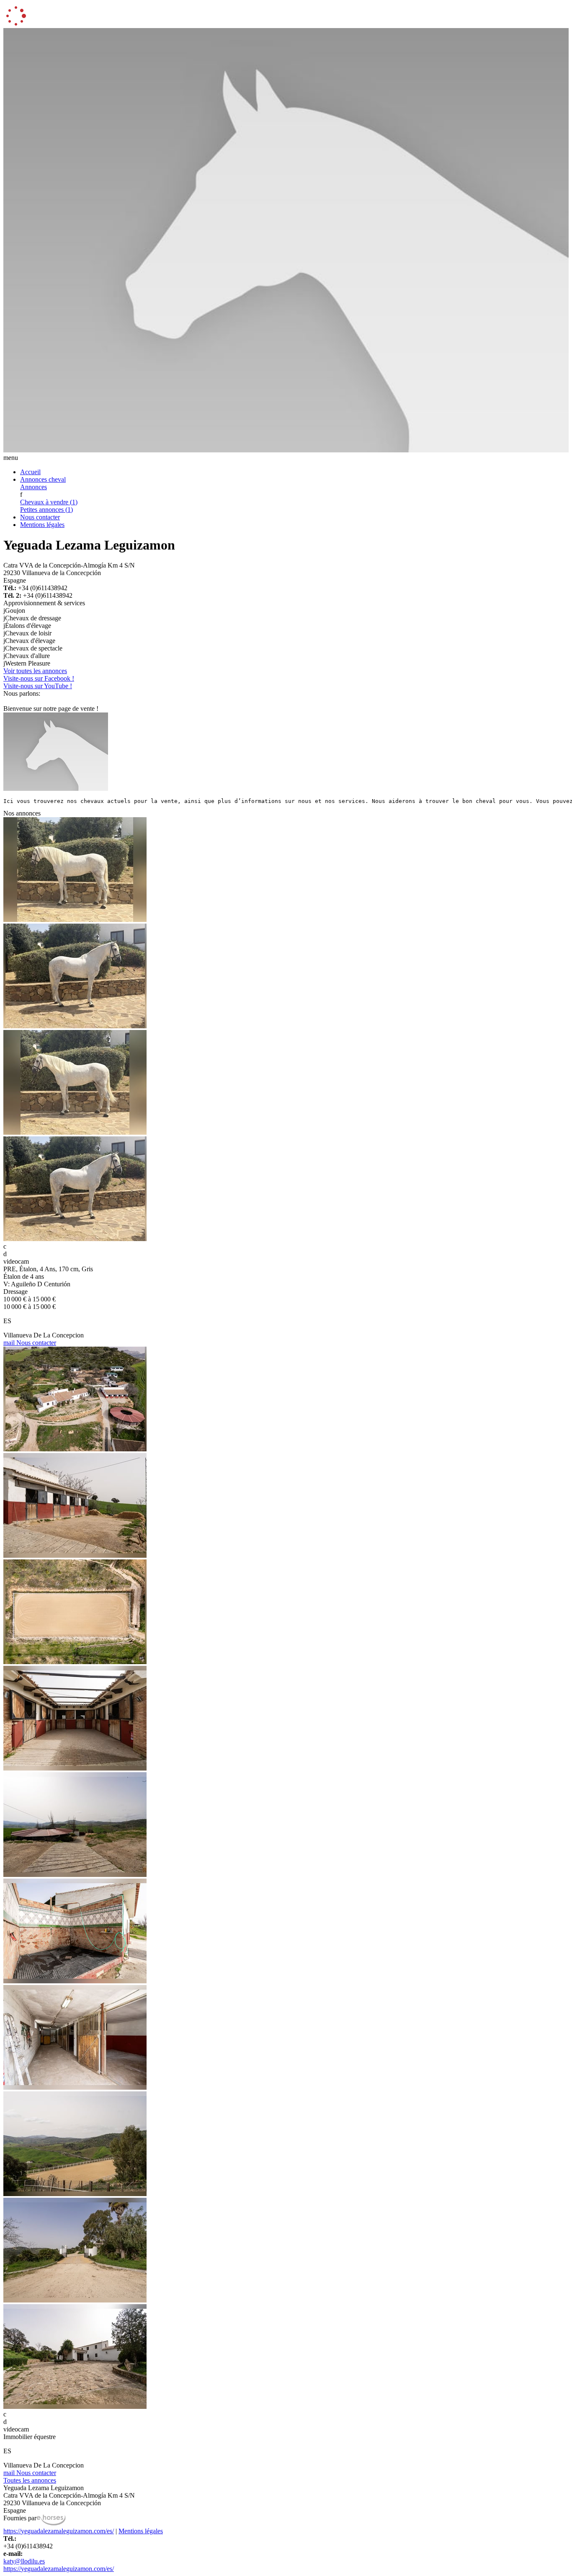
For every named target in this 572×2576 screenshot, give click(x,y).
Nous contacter (40, 517)
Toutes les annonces (30, 2480)
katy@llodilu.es (24, 2561)
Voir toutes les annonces (35, 671)
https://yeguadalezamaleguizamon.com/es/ (59, 2531)
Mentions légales (42, 525)
